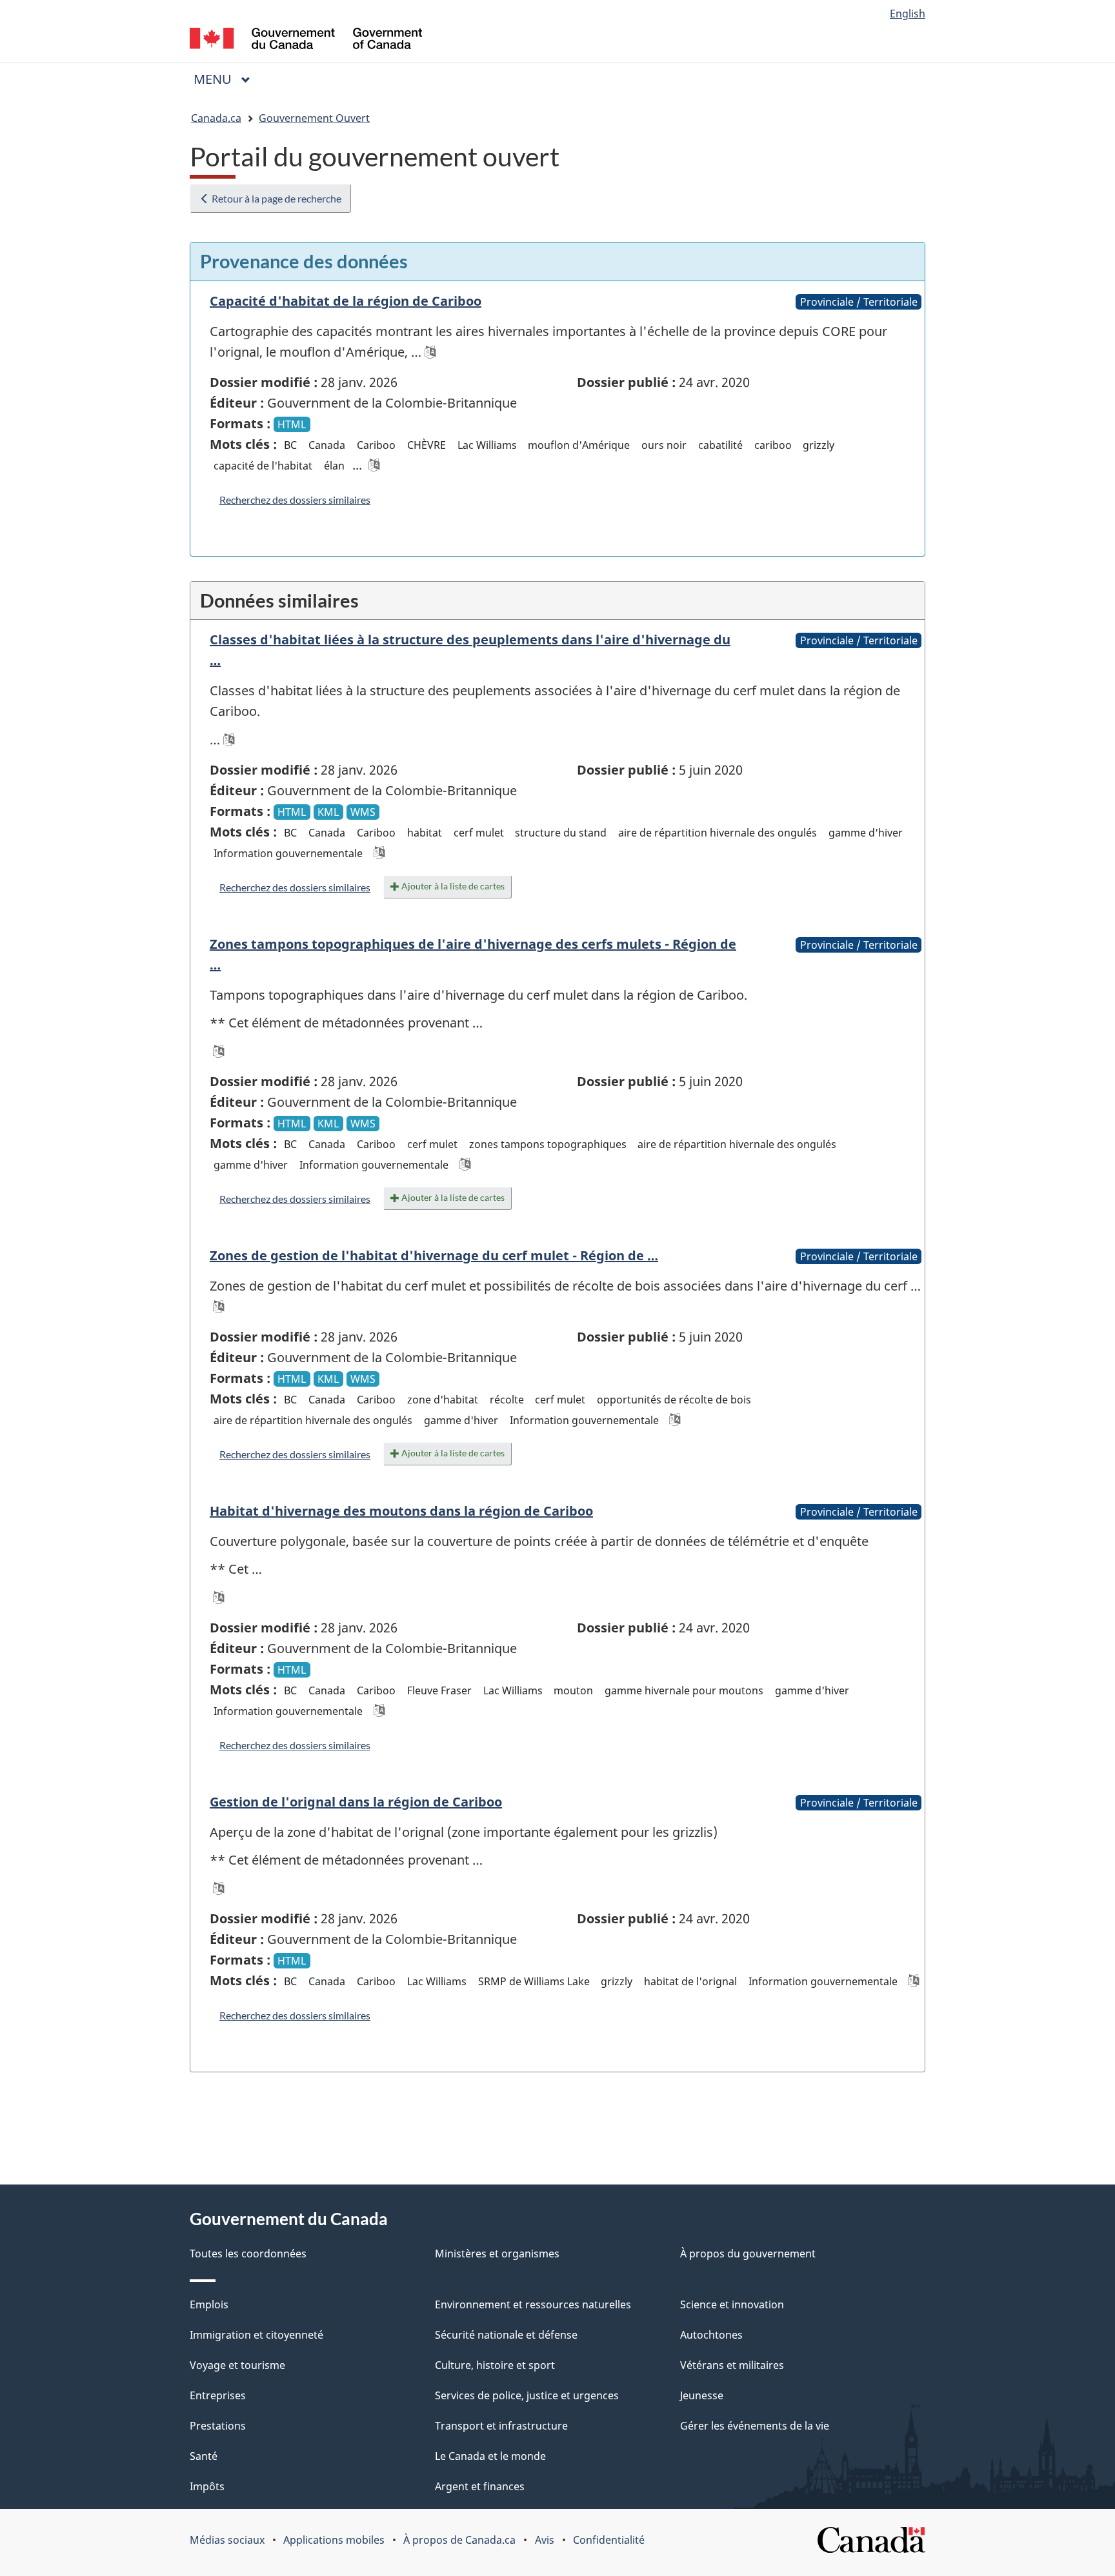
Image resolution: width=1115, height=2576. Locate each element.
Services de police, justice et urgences (527, 2395)
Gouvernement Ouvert (314, 118)
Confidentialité (609, 2540)
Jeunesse (702, 2395)
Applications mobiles (334, 2540)
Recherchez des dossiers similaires (295, 500)
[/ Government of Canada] (306, 40)
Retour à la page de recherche (276, 198)
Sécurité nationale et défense (506, 2335)
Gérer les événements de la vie (755, 2426)
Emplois (209, 2304)
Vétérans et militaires (732, 2365)
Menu (227, 79)
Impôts (207, 2486)
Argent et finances (480, 2486)
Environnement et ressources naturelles (533, 2304)
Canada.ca (216, 118)
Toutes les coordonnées (248, 2254)
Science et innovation (732, 2304)
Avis (545, 2540)
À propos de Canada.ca (459, 2540)
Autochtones (711, 2335)
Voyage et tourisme (237, 2365)
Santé (204, 2456)
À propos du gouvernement (748, 2254)
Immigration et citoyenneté (256, 2335)
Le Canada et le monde (490, 2456)
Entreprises (218, 2395)
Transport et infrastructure (501, 2426)
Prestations (218, 2426)
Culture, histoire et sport (495, 2365)
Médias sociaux (227, 2540)
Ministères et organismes (497, 2254)
